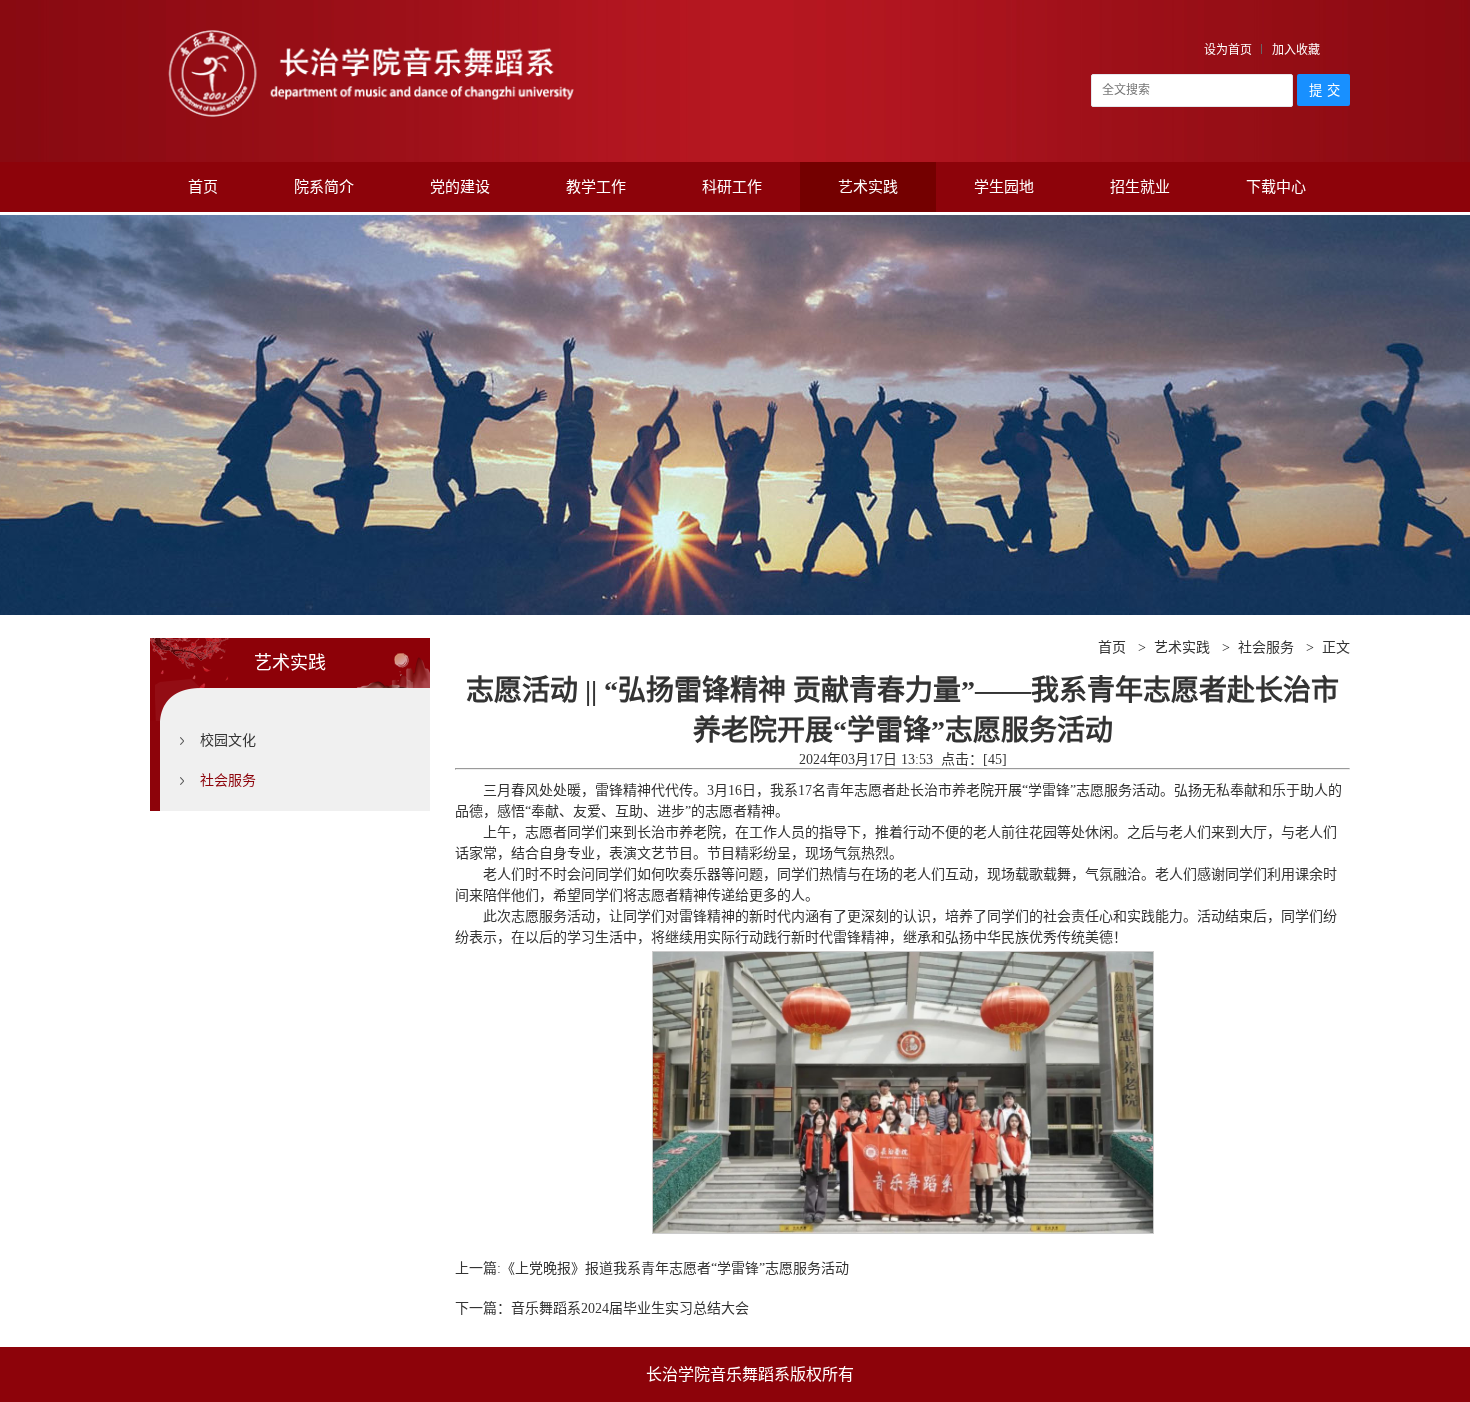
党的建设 (460, 187)
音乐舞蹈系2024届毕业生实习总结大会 (630, 1308)
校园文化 (228, 740)
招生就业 (1140, 187)
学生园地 (1004, 187)
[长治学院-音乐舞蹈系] (370, 27)
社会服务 (228, 780)
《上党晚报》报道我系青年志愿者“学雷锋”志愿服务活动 (675, 1268)
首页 (203, 187)
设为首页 (1228, 50)
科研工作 (732, 187)
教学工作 (596, 187)
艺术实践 (868, 187)
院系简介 (324, 187)
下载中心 (1276, 187)
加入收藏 (1296, 50)
